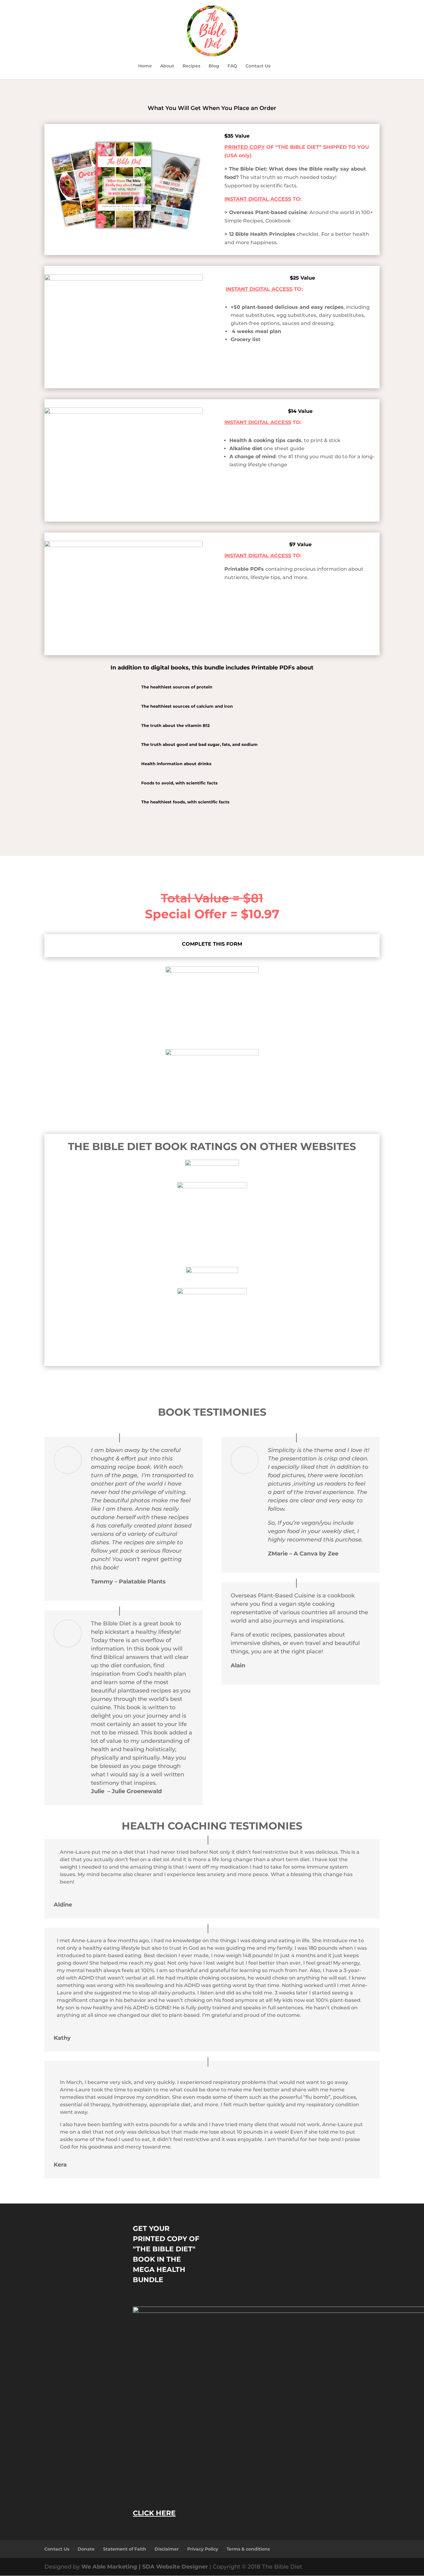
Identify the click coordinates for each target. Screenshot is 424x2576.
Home (145, 66)
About (167, 66)
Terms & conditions (248, 2549)
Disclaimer (167, 2549)
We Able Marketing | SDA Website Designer (145, 2567)
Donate (86, 2549)
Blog (214, 66)
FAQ (232, 66)
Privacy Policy (203, 2549)
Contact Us (258, 66)
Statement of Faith (125, 2549)
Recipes (191, 66)
